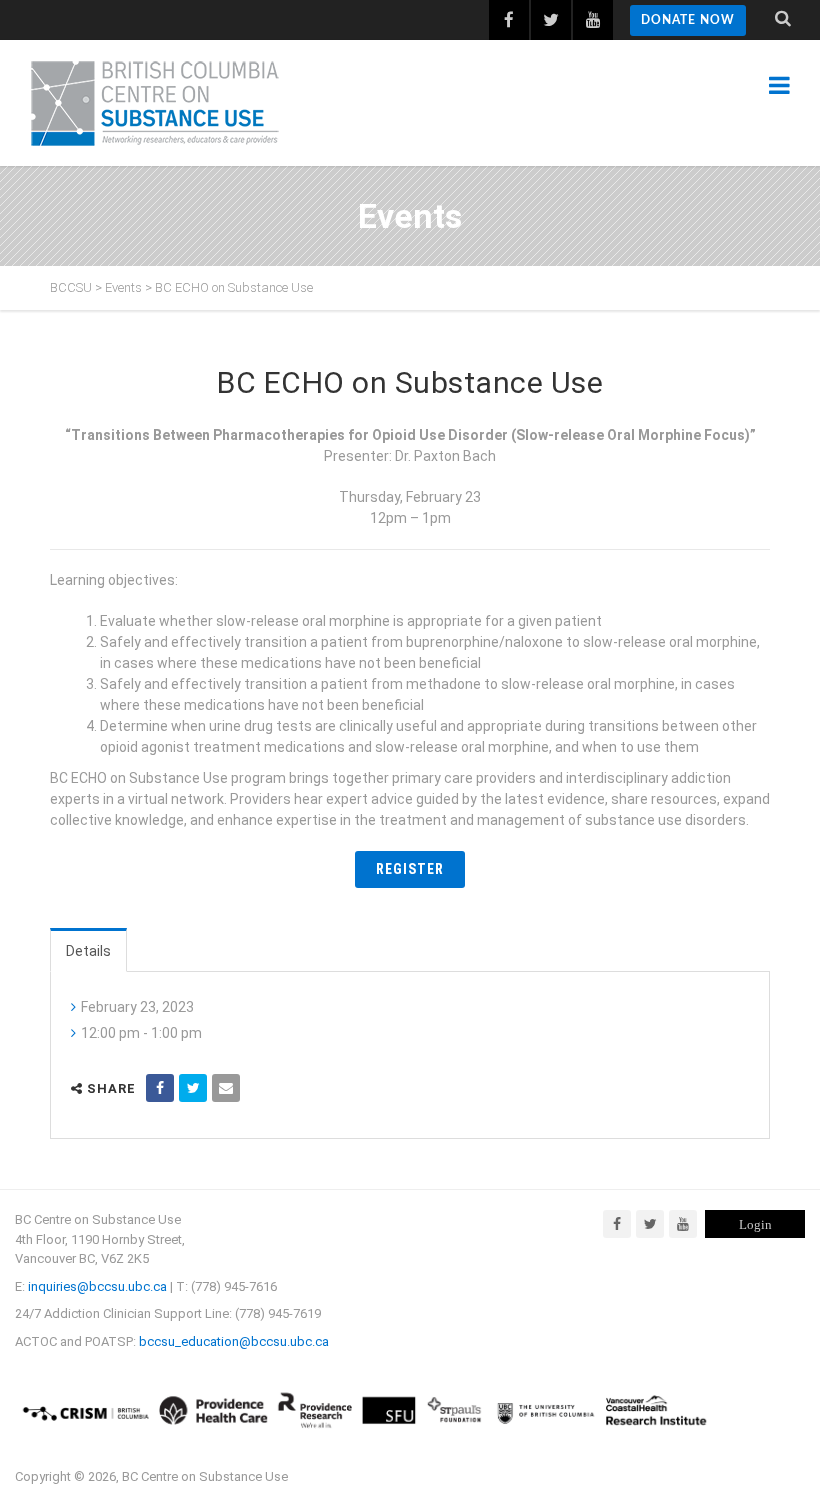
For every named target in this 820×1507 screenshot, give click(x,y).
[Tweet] (193, 1088)
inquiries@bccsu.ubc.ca (97, 1286)
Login (755, 1224)
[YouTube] (683, 1224)
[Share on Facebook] (160, 1088)
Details (88, 951)
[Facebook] (617, 1224)
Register (410, 869)
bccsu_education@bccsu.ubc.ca (234, 1341)
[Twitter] (650, 1224)
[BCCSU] (155, 103)
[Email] (226, 1088)
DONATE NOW (688, 20)
